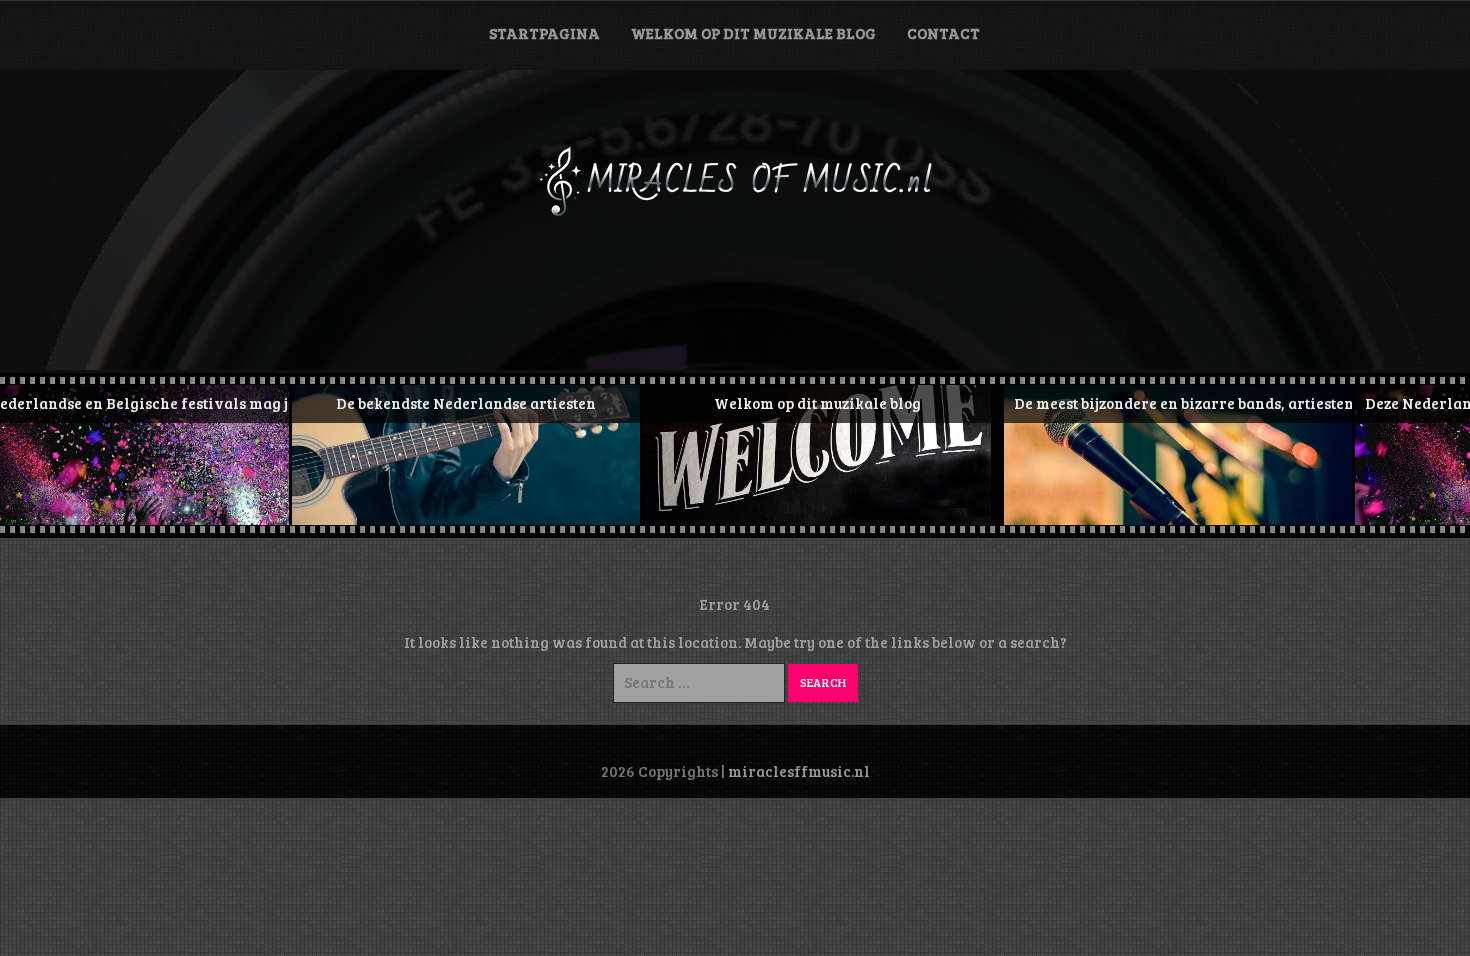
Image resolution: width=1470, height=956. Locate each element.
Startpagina (544, 33)
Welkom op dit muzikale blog (753, 33)
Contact (943, 33)
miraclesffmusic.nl (799, 771)
